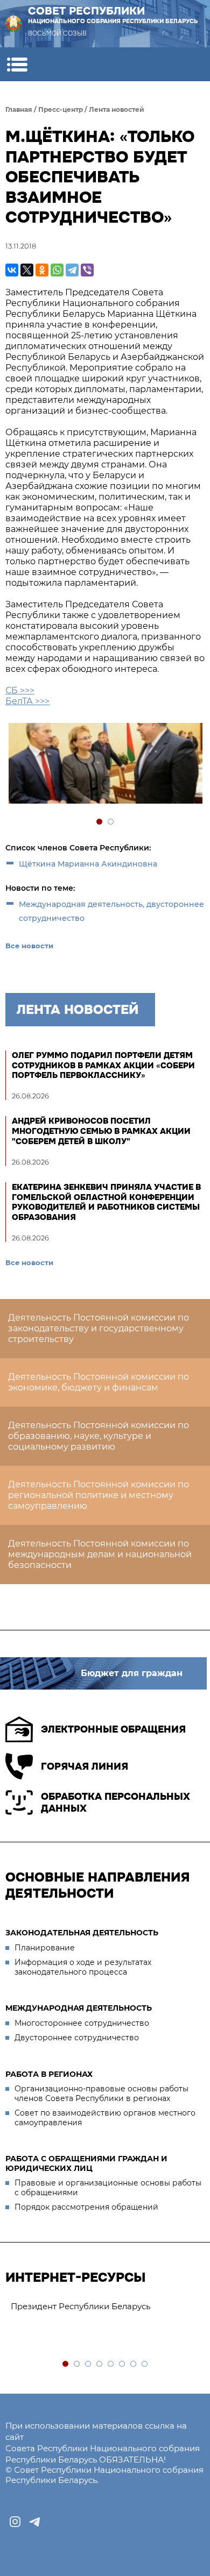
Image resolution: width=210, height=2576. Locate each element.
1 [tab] (100, 822)
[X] (27, 270)
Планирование (45, 1948)
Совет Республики (113, 15)
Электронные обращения (113, 1729)
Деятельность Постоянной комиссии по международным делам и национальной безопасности (100, 1554)
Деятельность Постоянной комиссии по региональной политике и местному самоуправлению (99, 1495)
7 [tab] (134, 2364)
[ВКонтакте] (12, 270)
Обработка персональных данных (115, 1803)
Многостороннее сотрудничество (82, 2023)
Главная (19, 109)
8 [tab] (145, 2364)
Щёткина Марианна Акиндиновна (88, 864)
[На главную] (13, 24)
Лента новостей (117, 109)
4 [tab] (100, 2364)
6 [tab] (122, 2364)
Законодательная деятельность (82, 1933)
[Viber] (87, 270)
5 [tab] (111, 2364)
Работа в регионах (49, 2074)
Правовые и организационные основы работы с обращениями (108, 2188)
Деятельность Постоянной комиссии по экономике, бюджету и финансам (99, 1382)
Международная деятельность (79, 2008)
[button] (17, 64)
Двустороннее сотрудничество (77, 2038)
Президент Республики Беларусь (80, 2306)
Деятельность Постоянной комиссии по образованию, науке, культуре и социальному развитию (99, 1436)
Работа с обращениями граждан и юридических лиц (86, 2163)
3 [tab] (89, 2364)
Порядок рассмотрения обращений (86, 2207)
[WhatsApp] (57, 270)
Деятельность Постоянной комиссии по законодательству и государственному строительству (99, 1328)
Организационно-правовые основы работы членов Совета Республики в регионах (101, 2094)
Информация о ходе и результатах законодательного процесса (83, 1967)
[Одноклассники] (42, 270)
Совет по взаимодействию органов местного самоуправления (105, 2118)
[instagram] (15, 2522)
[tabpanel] (105, 765)
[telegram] (34, 2522)
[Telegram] (72, 270)
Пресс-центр (61, 109)
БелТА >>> (27, 701)
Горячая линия (85, 1766)
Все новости (29, 946)
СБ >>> (20, 690)
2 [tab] (111, 822)
